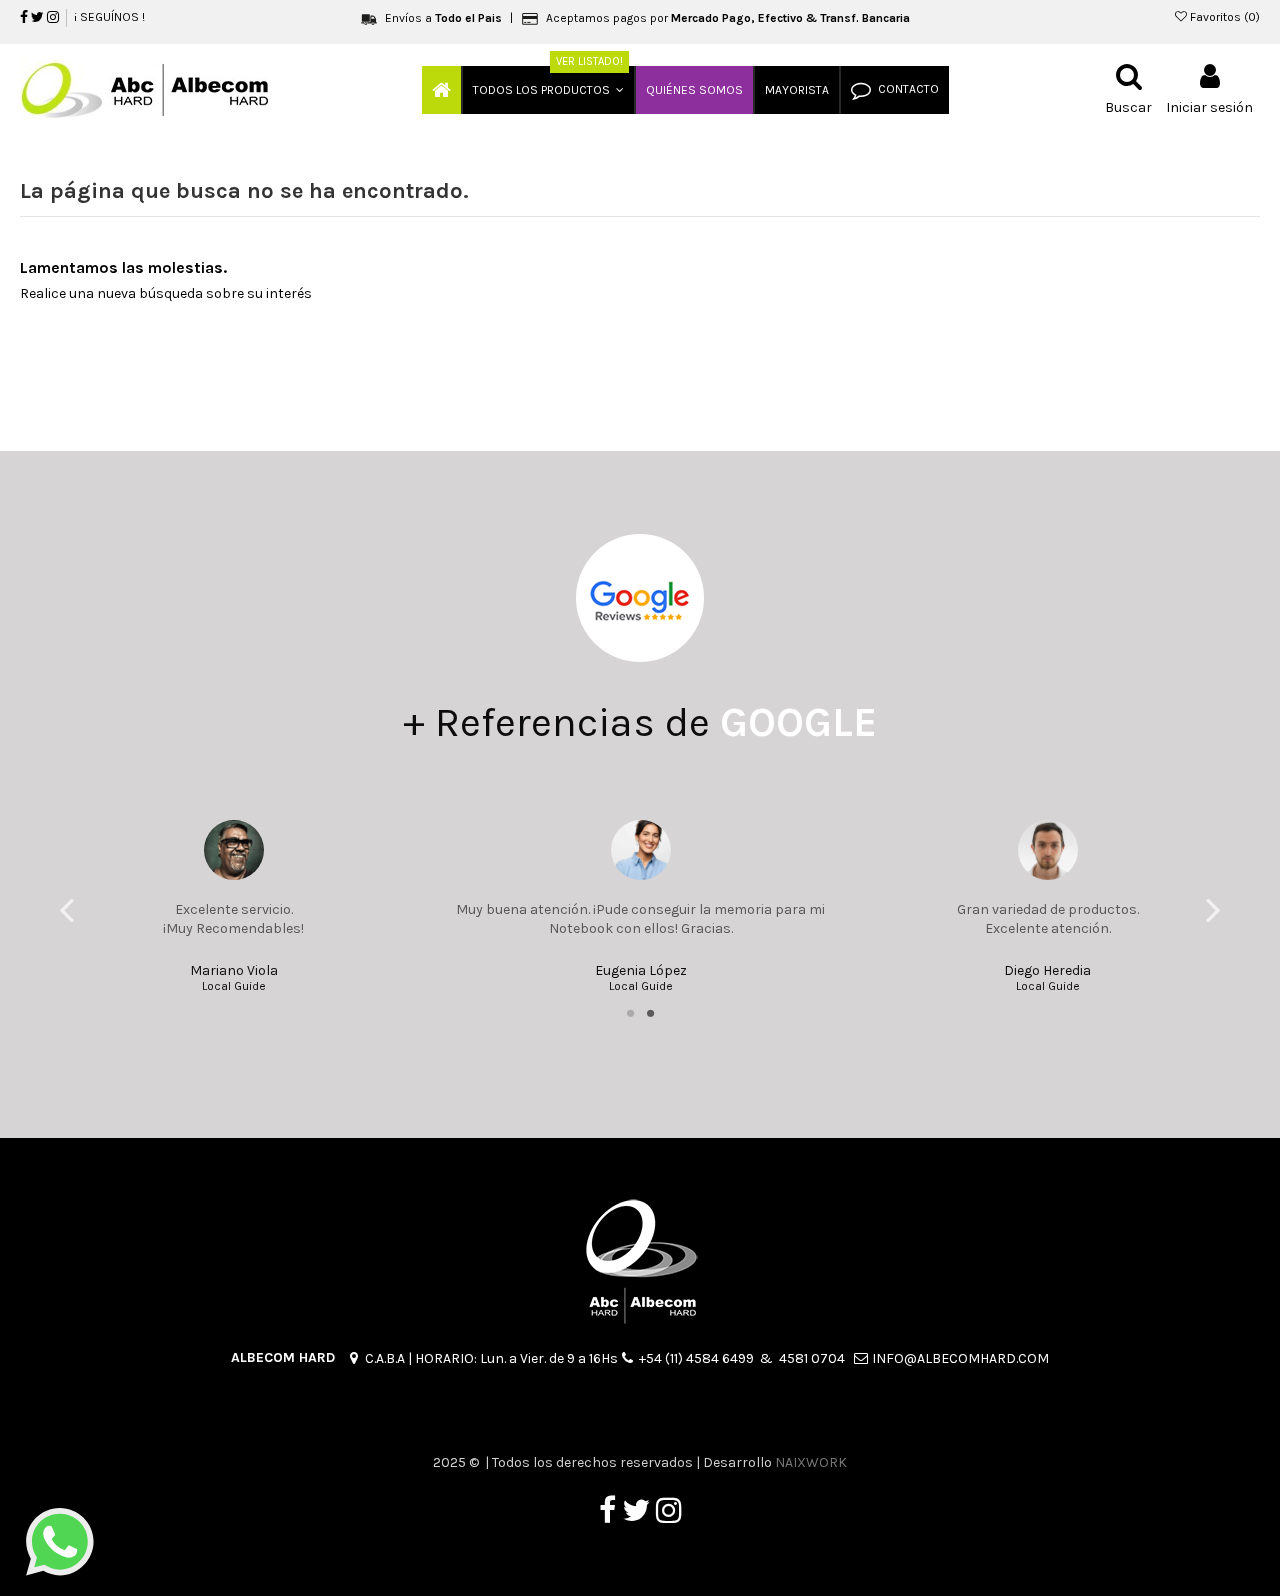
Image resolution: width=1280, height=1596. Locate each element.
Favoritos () (1223, 17)
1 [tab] (630, 1013)
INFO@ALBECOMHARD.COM (960, 1358)
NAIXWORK (811, 1462)
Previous (67, 909)
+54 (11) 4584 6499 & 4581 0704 (746, 1358)
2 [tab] (650, 1013)
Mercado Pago (711, 18)
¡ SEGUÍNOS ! (109, 17)
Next (1212, 909)
